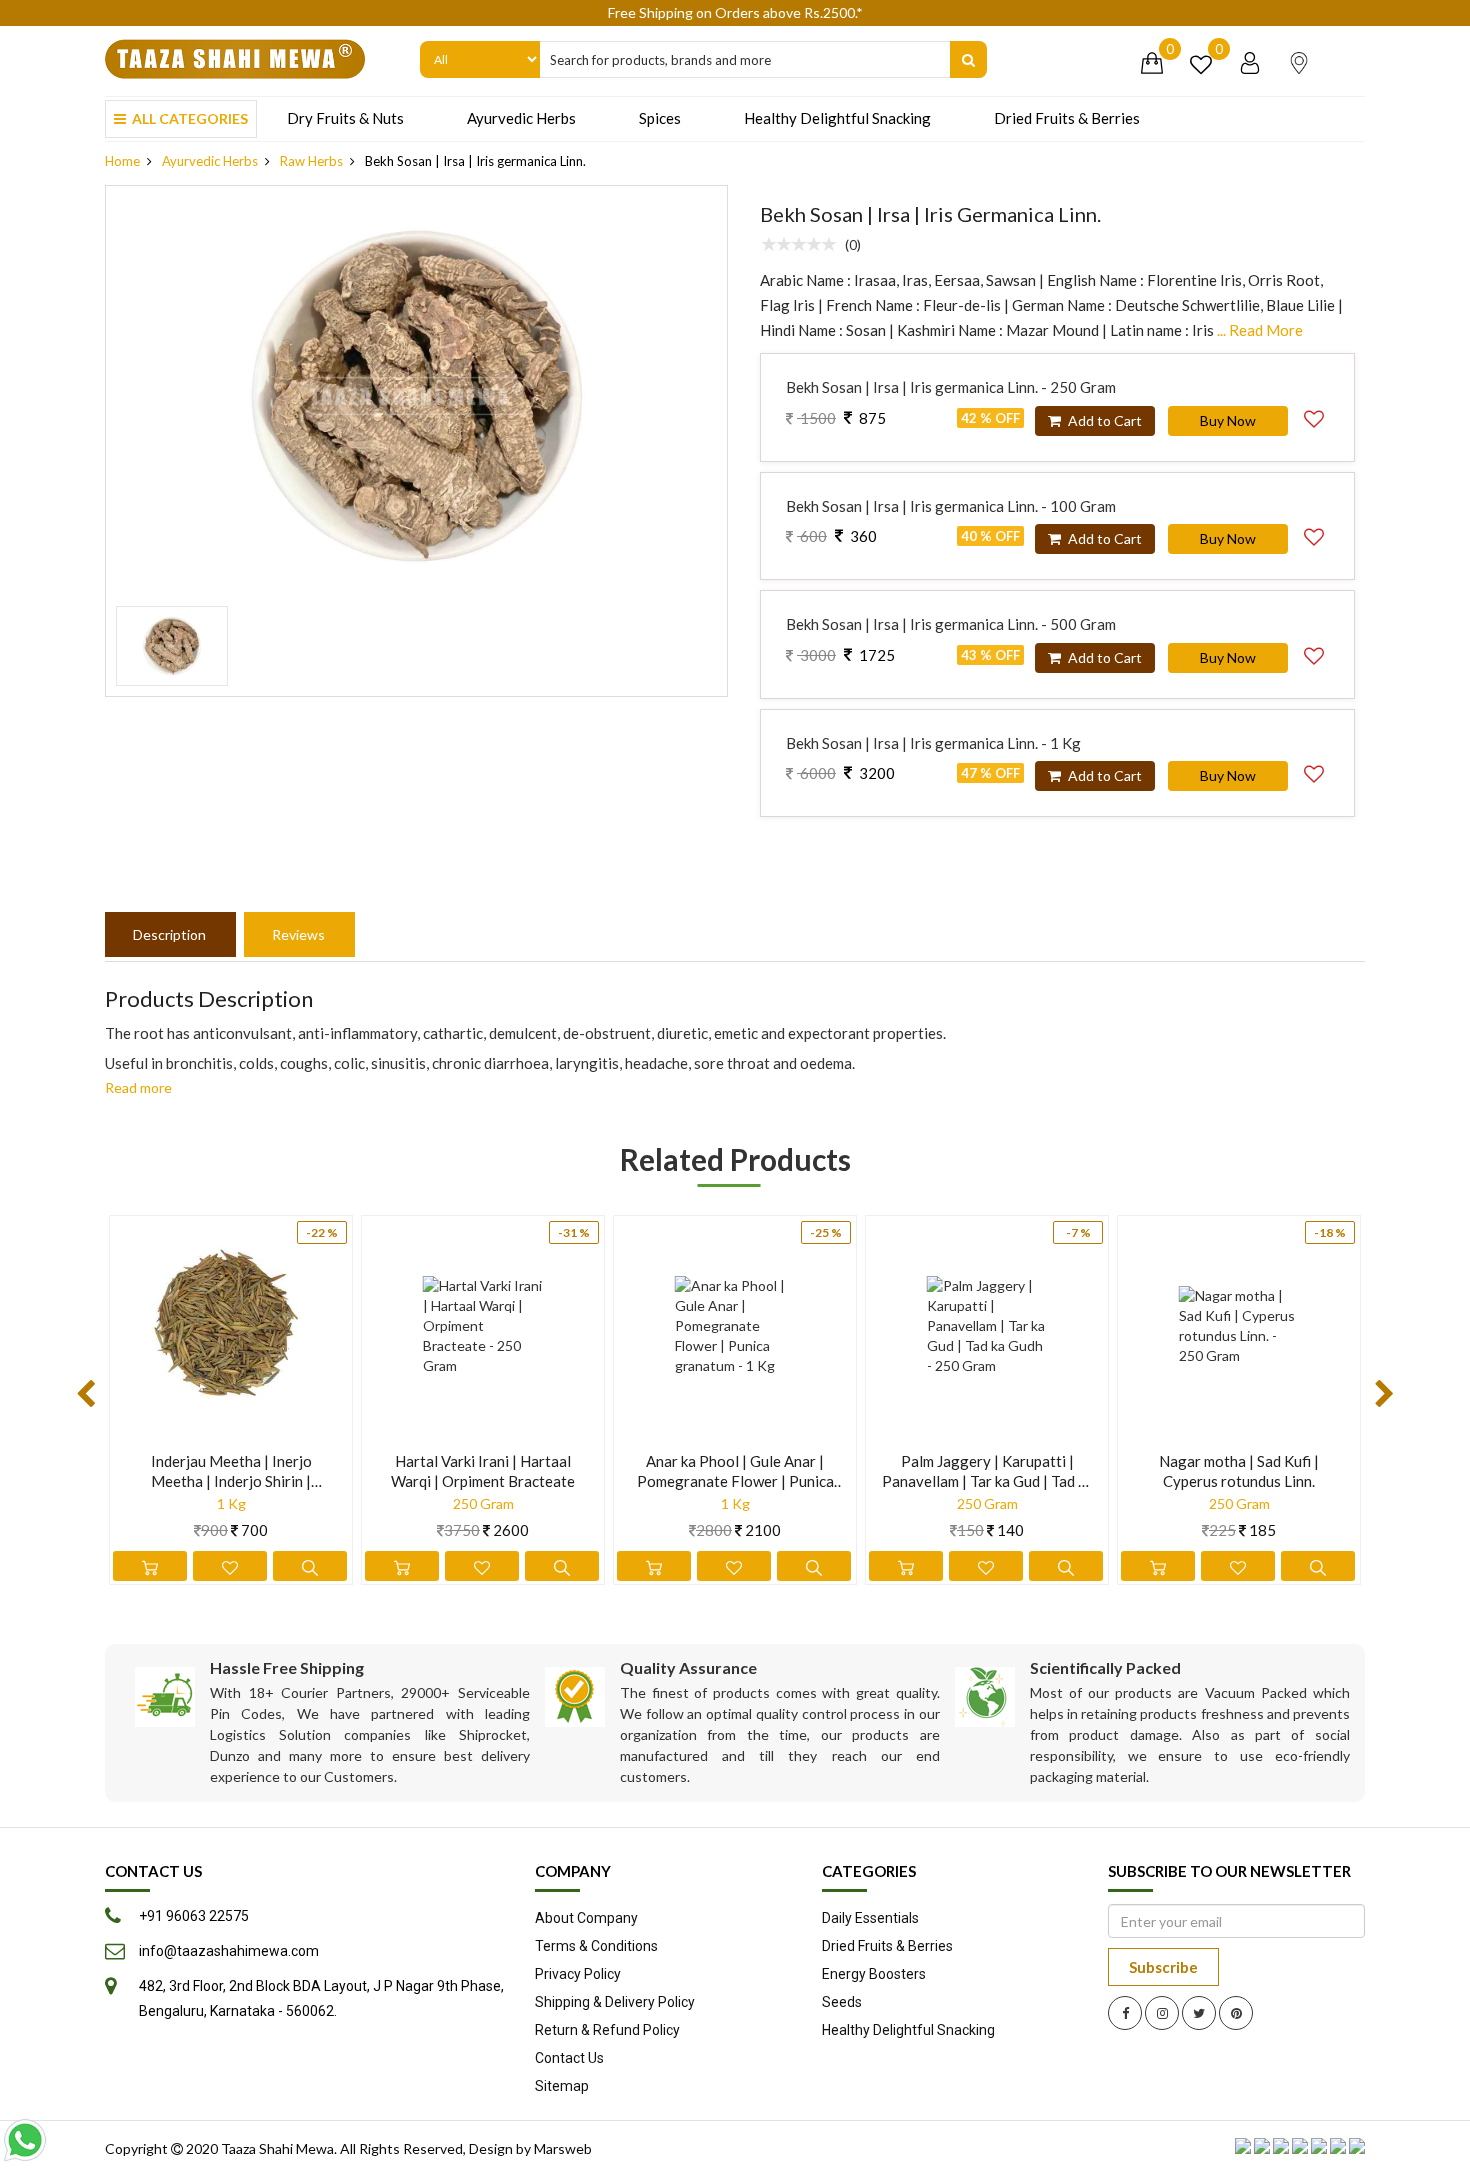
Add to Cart (1103, 420)
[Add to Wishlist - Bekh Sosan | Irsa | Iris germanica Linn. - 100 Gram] (1314, 534)
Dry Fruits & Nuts (345, 118)
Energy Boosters (874, 1974)
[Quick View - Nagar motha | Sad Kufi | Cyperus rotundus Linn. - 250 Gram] (1318, 1566)
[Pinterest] (1236, 2013)
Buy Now (1228, 420)
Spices (660, 118)
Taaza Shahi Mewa (277, 2148)
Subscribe (1163, 1967)
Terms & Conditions (596, 1946)
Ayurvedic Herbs (521, 118)
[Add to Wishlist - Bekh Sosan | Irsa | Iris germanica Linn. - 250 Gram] (1314, 416)
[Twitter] (1199, 2013)
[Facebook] (1125, 2013)
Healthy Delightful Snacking (837, 118)
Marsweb (563, 2148)
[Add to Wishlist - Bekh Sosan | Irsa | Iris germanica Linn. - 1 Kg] (1314, 771)
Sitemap (562, 2086)
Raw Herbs (311, 161)
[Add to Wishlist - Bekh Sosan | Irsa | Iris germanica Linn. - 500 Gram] (1314, 653)
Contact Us (569, 2058)
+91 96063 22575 (194, 1916)
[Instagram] (1162, 2013)
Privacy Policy (578, 1974)
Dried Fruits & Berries (1067, 118)
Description (169, 934)
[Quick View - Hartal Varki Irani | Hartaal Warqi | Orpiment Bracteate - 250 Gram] (562, 1566)
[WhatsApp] (25, 2140)
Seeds (842, 2002)
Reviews (298, 934)
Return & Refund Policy (607, 2030)
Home (122, 161)
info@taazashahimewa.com (229, 1951)
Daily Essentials (870, 1918)
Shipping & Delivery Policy (615, 2002)
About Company (586, 1918)
